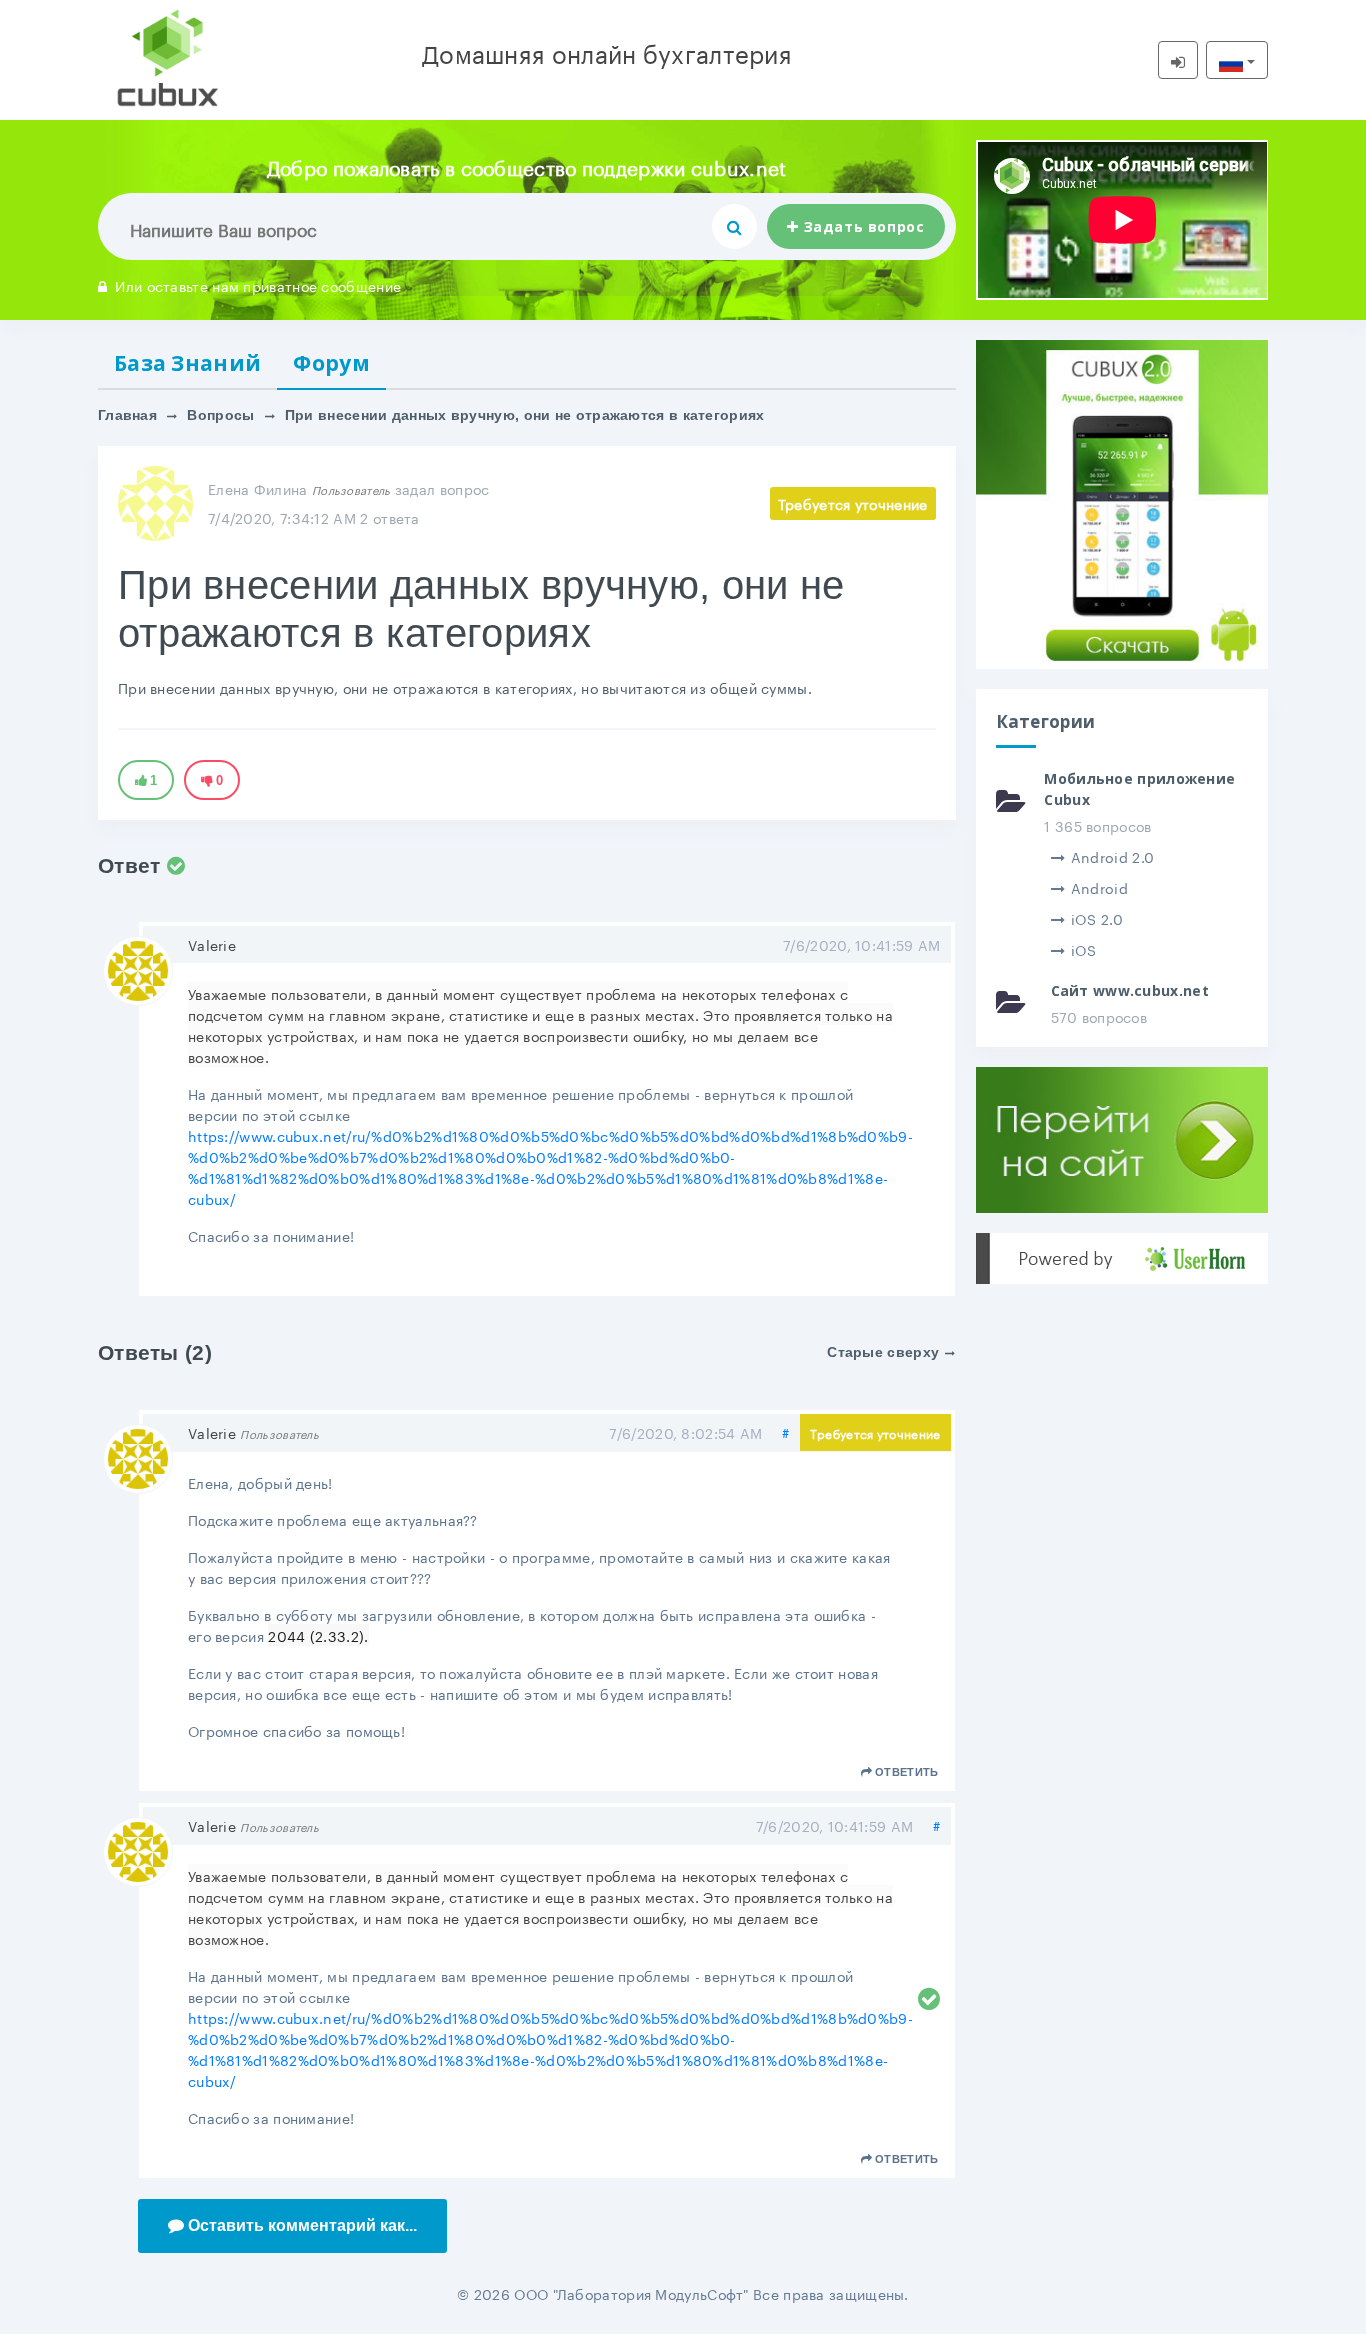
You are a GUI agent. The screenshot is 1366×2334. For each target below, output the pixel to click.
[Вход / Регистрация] (1178, 60)
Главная (127, 415)
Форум (331, 363)
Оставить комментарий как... (302, 2225)
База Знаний (187, 363)
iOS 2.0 (1097, 918)
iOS (1084, 949)
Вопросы (220, 415)
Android (1099, 887)
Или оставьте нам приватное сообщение (258, 285)
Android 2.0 (1112, 856)
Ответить (906, 1772)
